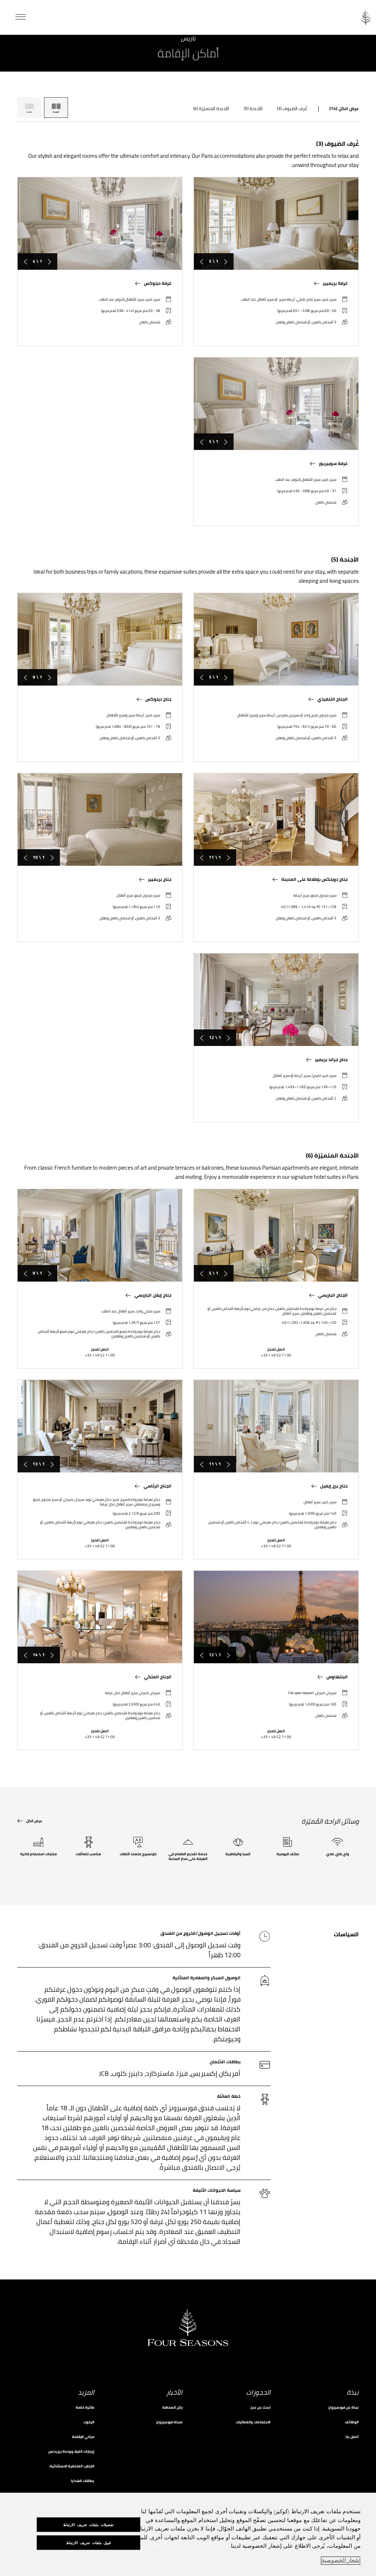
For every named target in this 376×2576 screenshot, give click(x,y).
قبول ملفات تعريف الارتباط (88, 2543)
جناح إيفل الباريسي (153, 1295)
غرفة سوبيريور (333, 464)
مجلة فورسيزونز (169, 2422)
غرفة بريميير (335, 283)
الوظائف (352, 2422)
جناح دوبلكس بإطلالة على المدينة (314, 879)
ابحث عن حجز (261, 2407)
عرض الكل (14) (344, 109)
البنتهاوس (337, 1677)
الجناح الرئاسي (158, 1486)
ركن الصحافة (172, 2407)
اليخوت (89, 2422)
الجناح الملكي (158, 1677)
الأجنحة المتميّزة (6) (211, 109)
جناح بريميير (160, 879)
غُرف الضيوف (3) (292, 109)
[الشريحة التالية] (202, 261)
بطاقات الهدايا (83, 2481)
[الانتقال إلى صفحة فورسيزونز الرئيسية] (365, 17)
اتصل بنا (352, 2437)
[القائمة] (21, 17)
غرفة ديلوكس (158, 283)
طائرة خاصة (85, 2407)
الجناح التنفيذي (332, 699)
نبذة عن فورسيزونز (344, 2407)
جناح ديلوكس (158, 699)
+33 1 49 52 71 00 (276, 1355)
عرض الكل (34, 1821)
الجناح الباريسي (333, 1295)
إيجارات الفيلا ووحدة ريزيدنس (71, 2451)
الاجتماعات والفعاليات (253, 2422)
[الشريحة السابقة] (226, 261)
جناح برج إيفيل (334, 1486)
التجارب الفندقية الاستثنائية (72, 2466)
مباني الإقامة (83, 2437)
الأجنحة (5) (253, 109)
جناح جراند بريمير (331, 1060)
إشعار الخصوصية (341, 2561)
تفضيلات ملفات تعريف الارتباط (88, 2525)
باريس (188, 39)
